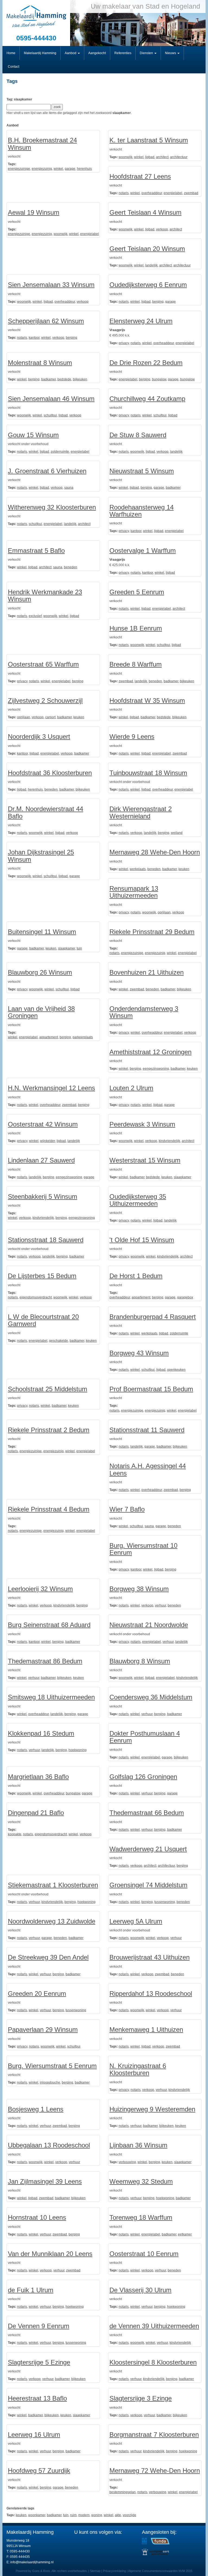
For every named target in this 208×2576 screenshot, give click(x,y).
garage (70, 169)
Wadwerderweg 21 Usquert (148, 1849)
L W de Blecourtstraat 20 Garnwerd (43, 1320)
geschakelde (58, 1341)
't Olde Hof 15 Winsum (142, 1240)
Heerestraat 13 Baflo (37, 2398)
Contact (14, 67)
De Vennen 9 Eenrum (39, 2326)
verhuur (160, 1605)
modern (84, 2515)
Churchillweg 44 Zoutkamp (147, 399)
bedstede (64, 379)
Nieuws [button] (171, 53)
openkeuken (176, 1370)
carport (50, 717)
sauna (69, 488)
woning (97, 2515)
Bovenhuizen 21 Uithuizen (147, 972)
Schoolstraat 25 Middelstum (48, 1389)
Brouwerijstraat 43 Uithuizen (149, 1957)
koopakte (15, 1834)
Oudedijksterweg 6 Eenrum (148, 285)
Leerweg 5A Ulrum (136, 1921)
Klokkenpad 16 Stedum (41, 1733)
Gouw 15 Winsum (33, 435)
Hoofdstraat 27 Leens (140, 176)
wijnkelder (48, 1141)
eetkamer (185, 2234)
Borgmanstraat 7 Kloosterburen (154, 2435)
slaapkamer (66, 948)
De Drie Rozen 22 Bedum (146, 363)
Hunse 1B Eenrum (136, 628)
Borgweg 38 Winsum (139, 1589)
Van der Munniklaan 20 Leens (50, 2254)
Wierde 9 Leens (132, 737)
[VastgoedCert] (155, 2552)
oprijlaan (24, 717)
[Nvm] (144, 2541)
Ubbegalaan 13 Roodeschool (49, 2145)
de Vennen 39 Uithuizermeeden (154, 2326)
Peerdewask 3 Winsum (142, 1124)
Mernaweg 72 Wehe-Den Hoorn (155, 2471)
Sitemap (95, 2571)
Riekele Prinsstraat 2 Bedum (49, 1430)
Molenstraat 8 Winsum (40, 363)
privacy (124, 343)
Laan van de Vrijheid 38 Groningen (41, 1012)
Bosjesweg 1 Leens (36, 2109)
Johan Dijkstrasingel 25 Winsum (41, 856)
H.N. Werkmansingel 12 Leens (51, 1088)
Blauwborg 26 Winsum (40, 972)
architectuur (179, 157)
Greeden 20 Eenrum (37, 1994)
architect (162, 157)
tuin (79, 948)
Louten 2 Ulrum (131, 1088)
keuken (79, 717)
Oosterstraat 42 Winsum (43, 1124)
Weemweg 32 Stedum (141, 2181)
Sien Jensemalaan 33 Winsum (51, 285)
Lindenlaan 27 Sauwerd (41, 1160)
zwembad (191, 193)
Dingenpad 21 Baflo (36, 1813)
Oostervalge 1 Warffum (143, 551)
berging (158, 302)
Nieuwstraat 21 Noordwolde (149, 1625)
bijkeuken (80, 379)
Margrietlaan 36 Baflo (38, 1777)
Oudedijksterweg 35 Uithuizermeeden (138, 1200)
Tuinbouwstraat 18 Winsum (148, 773)
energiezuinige (19, 169)
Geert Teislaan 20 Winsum (147, 249)
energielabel (173, 193)
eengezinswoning (156, 1069)
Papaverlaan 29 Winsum (43, 2030)
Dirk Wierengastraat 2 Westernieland (141, 812)
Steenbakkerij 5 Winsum (43, 1196)
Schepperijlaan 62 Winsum (46, 321)
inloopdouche (50, 2082)
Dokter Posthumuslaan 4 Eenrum (145, 1737)
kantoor (34, 338)
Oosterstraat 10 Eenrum (144, 2254)
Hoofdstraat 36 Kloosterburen (50, 773)
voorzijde (129, 2515)
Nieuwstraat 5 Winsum (142, 471)
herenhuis (84, 169)
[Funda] (160, 2541)
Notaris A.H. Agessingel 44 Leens (148, 1469)
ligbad (150, 157)
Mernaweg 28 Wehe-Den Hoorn (155, 852)
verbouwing (127, 2162)
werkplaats (138, 869)
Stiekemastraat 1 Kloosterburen (53, 1885)
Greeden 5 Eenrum (137, 592)
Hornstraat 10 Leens (37, 2217)
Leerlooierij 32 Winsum (40, 1589)
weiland (177, 833)
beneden (71, 567)
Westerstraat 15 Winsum (145, 1160)
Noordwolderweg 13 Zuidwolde (52, 1921)
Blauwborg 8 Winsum (140, 1661)
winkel (58, 169)
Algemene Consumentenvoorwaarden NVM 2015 (160, 2571)
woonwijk (126, 157)
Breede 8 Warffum (136, 664)
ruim (73, 2515)
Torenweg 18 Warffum (141, 2217)
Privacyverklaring (114, 2571)
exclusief (35, 616)
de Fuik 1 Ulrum (31, 2290)
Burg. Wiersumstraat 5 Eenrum (52, 2066)
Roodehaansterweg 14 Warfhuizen (142, 511)
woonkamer (37, 2515)
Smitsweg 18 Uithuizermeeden (51, 1697)
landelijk (151, 265)
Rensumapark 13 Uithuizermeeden (134, 892)
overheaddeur (152, 193)
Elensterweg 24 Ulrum (141, 321)
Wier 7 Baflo (127, 1509)
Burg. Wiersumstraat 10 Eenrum (143, 1549)
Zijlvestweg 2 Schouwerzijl (45, 701)
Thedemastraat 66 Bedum (147, 1813)
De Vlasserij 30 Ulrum (140, 2290)
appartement (49, 1037)
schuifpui (50, 415)
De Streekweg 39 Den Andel (48, 1957)
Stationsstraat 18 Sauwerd (46, 1240)
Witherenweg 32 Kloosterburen (52, 507)
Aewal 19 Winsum (34, 212)
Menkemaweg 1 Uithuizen (146, 2030)
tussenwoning (165, 1902)
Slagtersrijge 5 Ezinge (39, 2362)
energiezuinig (42, 169)
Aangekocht (97, 53)
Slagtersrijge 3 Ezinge (141, 2398)
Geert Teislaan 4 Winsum (145, 212)
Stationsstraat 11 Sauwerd (147, 1430)
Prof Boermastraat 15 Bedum (151, 1389)
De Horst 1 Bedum (136, 1276)
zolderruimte (60, 452)
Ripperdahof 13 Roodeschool (151, 1994)
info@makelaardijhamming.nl (32, 2562)
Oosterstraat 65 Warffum (43, 664)
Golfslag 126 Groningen (143, 1777)
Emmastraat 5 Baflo (36, 551)
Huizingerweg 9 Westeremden (152, 2109)
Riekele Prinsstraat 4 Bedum (49, 1509)
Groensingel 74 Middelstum (148, 1885)
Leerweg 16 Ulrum (34, 2435)
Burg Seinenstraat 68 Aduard (49, 1625)
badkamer (48, 379)
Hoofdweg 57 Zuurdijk (39, 2471)
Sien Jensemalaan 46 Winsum (51, 399)
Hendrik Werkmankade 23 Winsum (45, 595)
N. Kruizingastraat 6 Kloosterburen (138, 2069)
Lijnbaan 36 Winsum (138, 2145)
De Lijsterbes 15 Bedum (42, 1276)
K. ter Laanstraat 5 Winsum (149, 140)
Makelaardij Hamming (40, 53)
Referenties (123, 53)
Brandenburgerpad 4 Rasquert (153, 1317)
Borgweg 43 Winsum (139, 1353)
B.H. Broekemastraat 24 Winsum (42, 144)
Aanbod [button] (71, 53)
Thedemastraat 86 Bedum (45, 1661)
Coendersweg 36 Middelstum (151, 1697)
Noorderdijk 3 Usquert (39, 737)
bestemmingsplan (123, 2492)
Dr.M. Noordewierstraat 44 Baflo (45, 812)
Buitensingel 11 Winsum (42, 932)
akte (118, 2515)
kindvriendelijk (169, 1141)
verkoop (162, 229)
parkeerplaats (83, 1037)
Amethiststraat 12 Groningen (150, 1052)
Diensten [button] (147, 53)
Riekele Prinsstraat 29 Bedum (152, 932)
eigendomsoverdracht (36, 1297)
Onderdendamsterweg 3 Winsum (144, 1012)
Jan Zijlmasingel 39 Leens (45, 2181)
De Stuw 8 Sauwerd (138, 435)
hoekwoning (78, 1750)
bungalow (159, 379)
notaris (124, 193)
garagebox (185, 1297)
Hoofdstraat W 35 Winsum (147, 701)
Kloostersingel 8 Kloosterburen (153, 2362)
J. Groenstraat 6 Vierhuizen (47, 471)
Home (11, 53)
